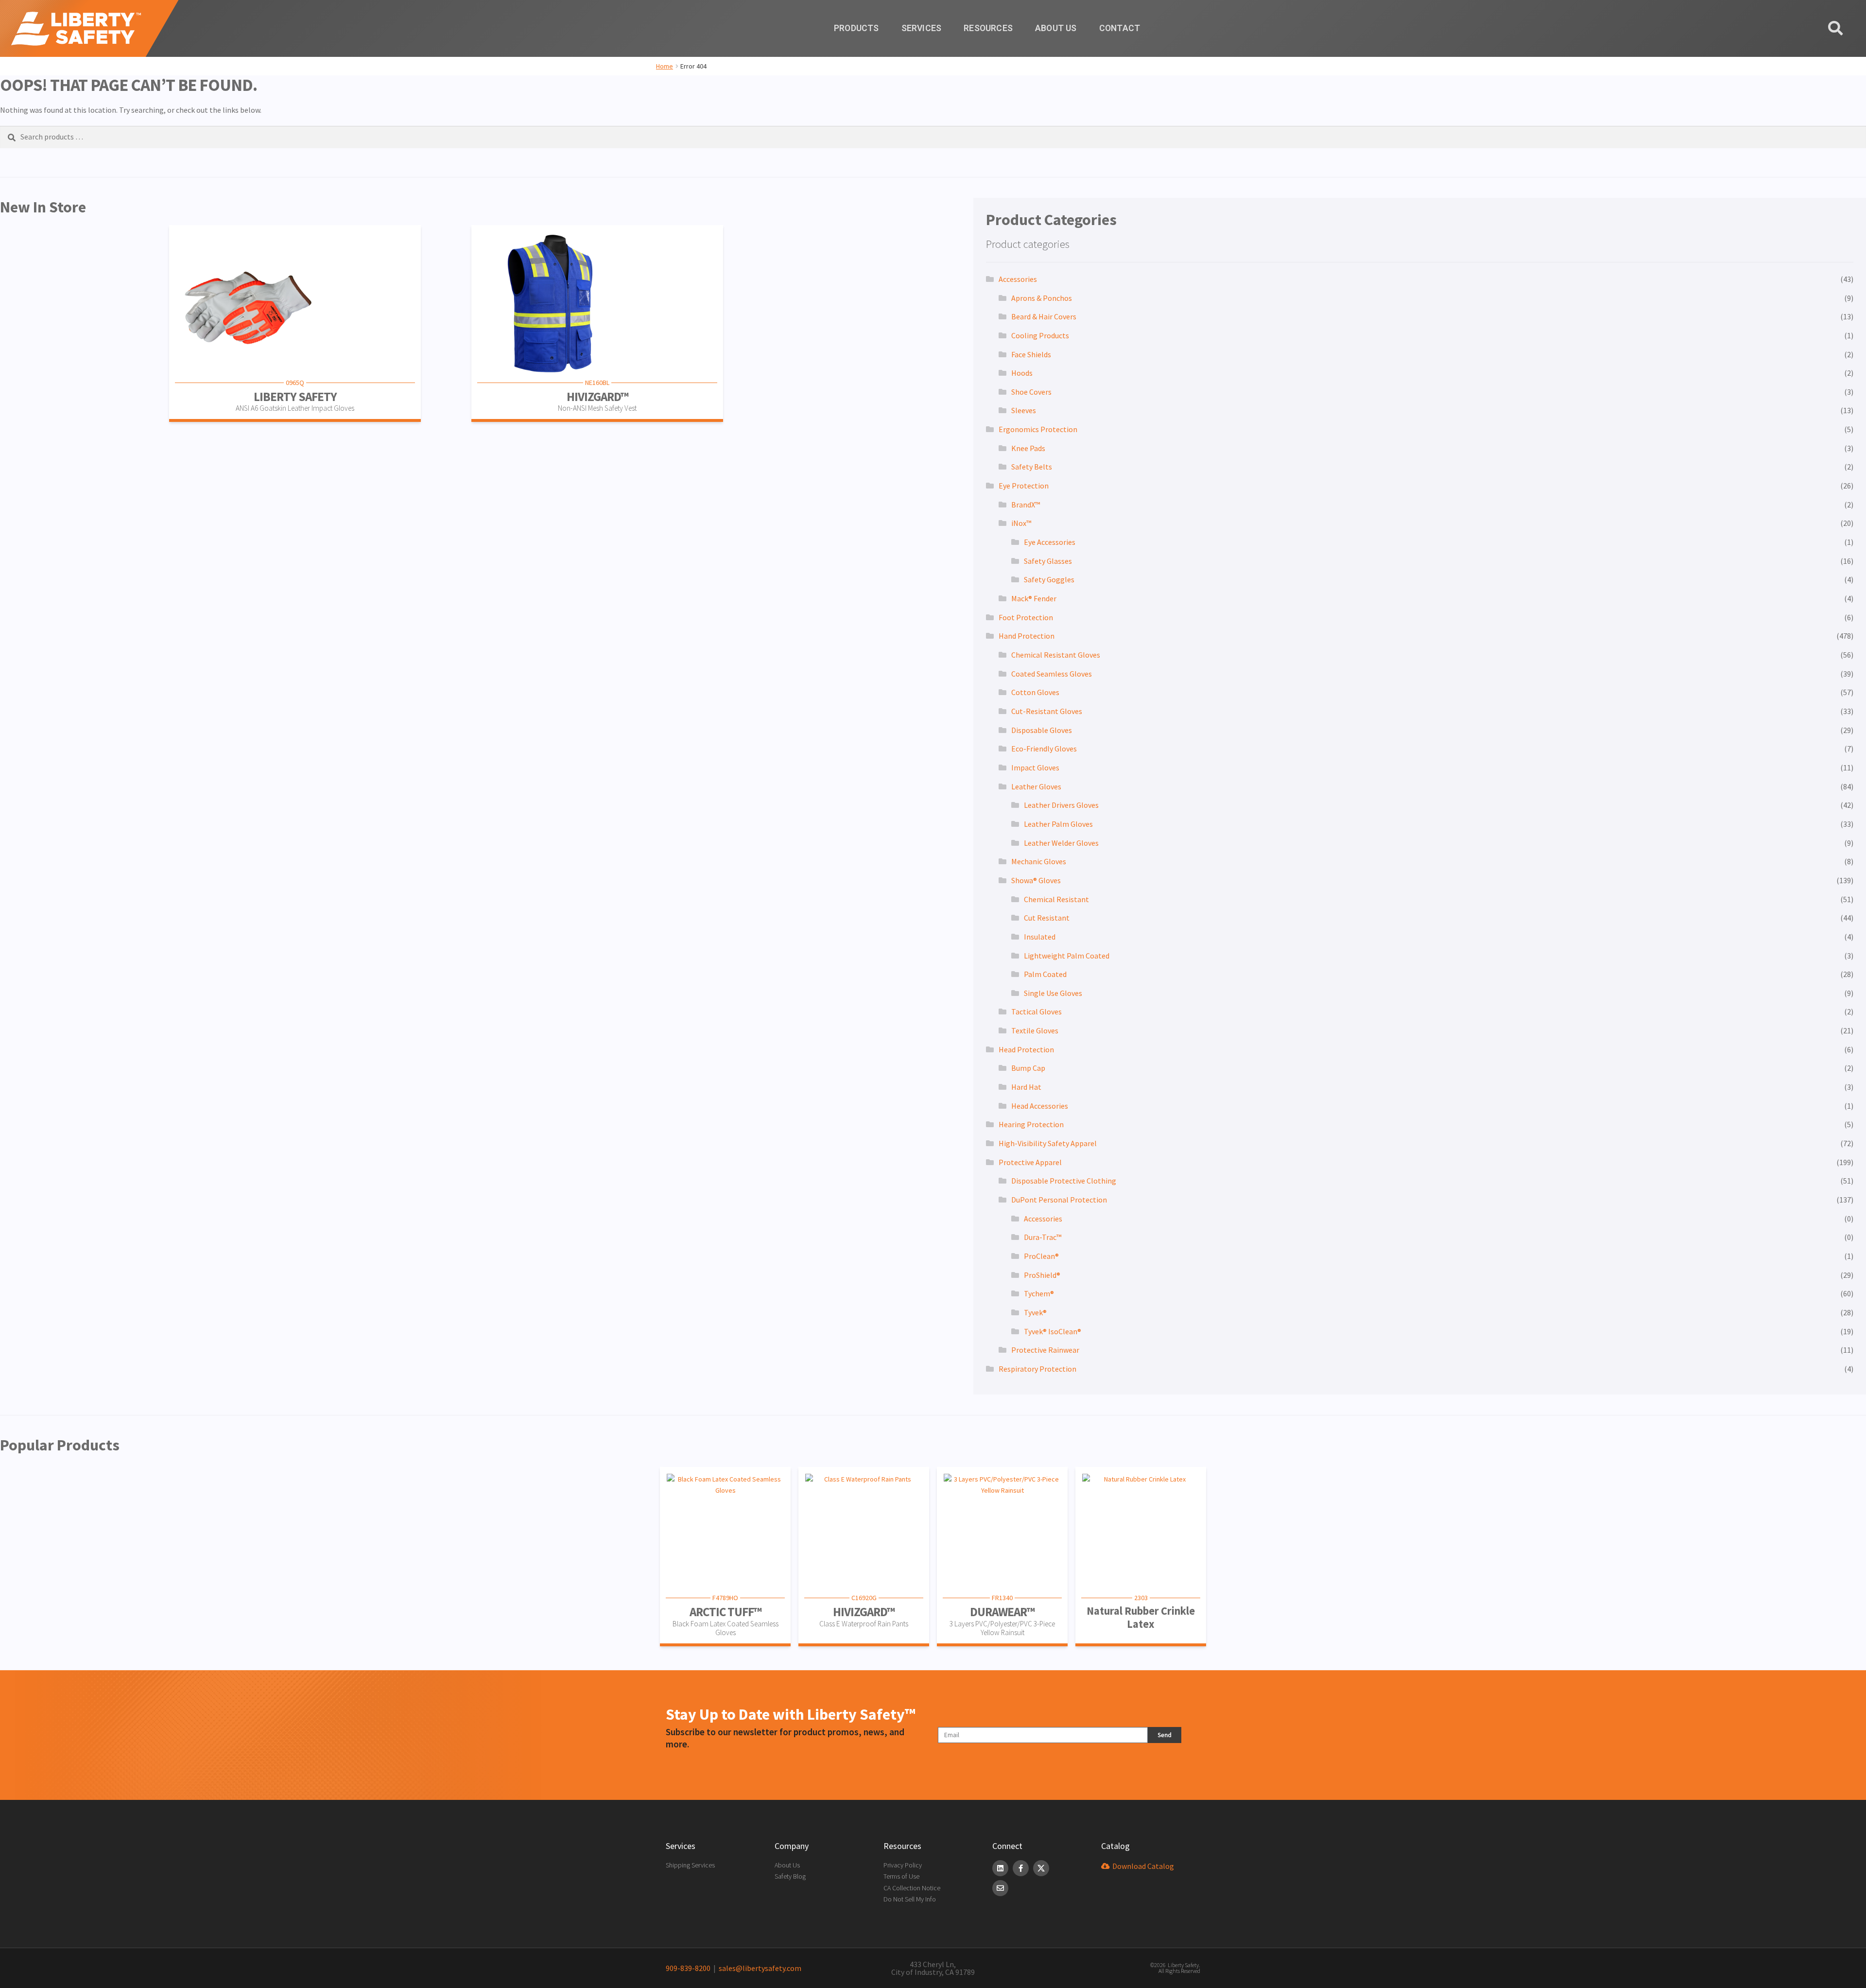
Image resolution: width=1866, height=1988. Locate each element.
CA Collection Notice (912, 1888)
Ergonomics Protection (1038, 429)
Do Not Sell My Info (910, 1899)
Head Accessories (1040, 1106)
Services (922, 28)
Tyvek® (1035, 1312)
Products (856, 28)
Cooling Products (1040, 335)
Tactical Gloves (1037, 1011)
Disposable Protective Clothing (1064, 1181)
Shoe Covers (1031, 392)
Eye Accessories (1050, 542)
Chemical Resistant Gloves (1056, 655)
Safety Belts (1032, 467)
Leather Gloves (1036, 786)
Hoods (1022, 373)
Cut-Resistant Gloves (1047, 711)
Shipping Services (690, 1865)
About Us (1056, 28)
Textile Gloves (1035, 1030)
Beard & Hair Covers (1044, 316)
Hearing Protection (1031, 1124)
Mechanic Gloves (1039, 861)
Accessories (1018, 279)
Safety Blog (790, 1876)
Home (665, 66)
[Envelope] (1000, 1888)
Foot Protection (1026, 617)
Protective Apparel (1030, 1162)
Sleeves (1024, 410)
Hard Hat (1026, 1087)
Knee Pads (1028, 448)
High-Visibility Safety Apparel (1048, 1143)
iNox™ (1021, 523)
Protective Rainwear (1045, 1350)
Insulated (1040, 937)
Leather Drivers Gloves (1061, 805)
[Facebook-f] (1021, 1868)
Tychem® (1039, 1293)
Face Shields (1031, 354)
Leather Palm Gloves (1058, 824)
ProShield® (1042, 1275)
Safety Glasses (1048, 561)
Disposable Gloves (1042, 730)
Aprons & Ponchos (1042, 298)
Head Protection (1026, 1049)
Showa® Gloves (1036, 880)
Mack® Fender (1034, 598)
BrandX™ (1026, 505)
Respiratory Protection (1037, 1369)
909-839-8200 (688, 1968)
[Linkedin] (1000, 1868)
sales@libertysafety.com (759, 1968)
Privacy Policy (903, 1865)
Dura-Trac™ (1043, 1237)
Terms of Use (901, 1876)
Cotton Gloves (1035, 692)
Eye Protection (1024, 486)
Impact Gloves (1035, 767)
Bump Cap (1028, 1068)
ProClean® (1041, 1256)
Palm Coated (1045, 974)
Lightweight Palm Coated (1067, 956)
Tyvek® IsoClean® (1053, 1331)
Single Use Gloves (1053, 993)
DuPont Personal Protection (1059, 1200)
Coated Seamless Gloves (1052, 674)
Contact (1120, 28)
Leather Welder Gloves (1061, 843)
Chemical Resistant (1056, 899)
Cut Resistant (1047, 918)
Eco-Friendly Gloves (1044, 749)
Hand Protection (1027, 636)
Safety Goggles (1049, 579)
